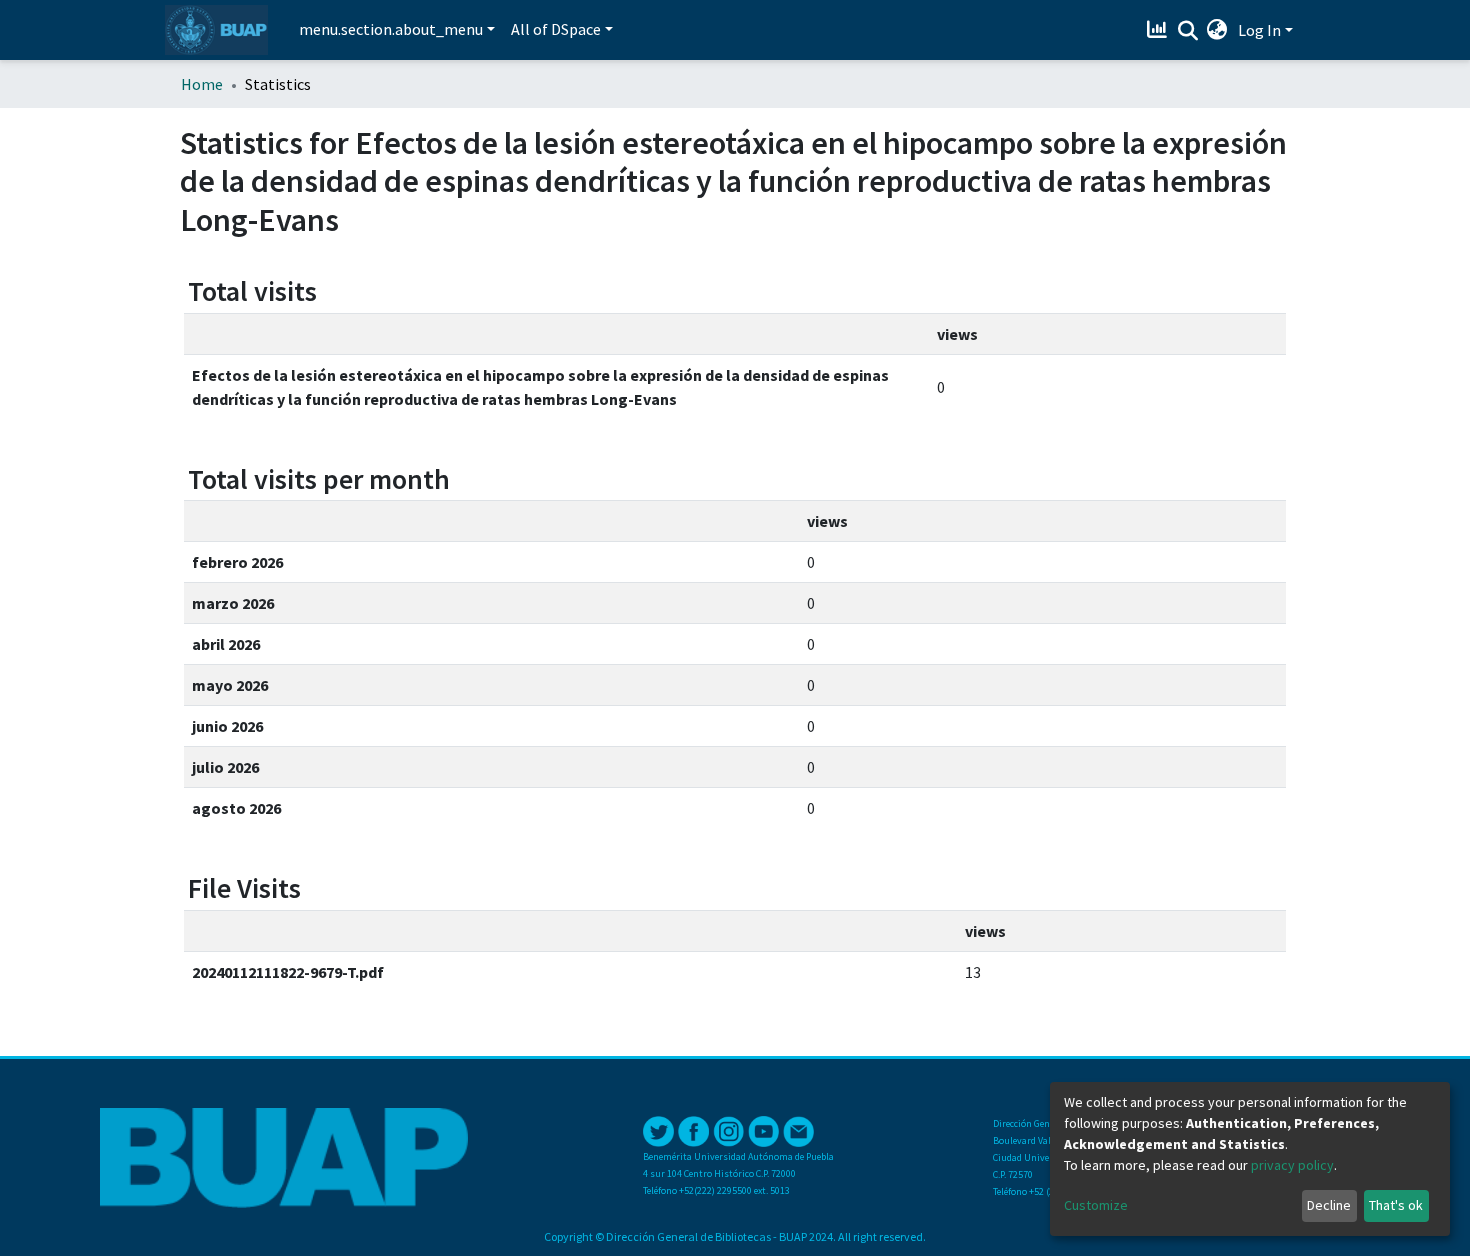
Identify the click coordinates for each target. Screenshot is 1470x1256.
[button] (1217, 30)
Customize (1096, 1205)
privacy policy (1292, 1165)
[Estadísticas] (1159, 30)
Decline (1329, 1205)
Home (202, 84)
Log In (1259, 30)
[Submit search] (1187, 31)
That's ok (1396, 1205)
